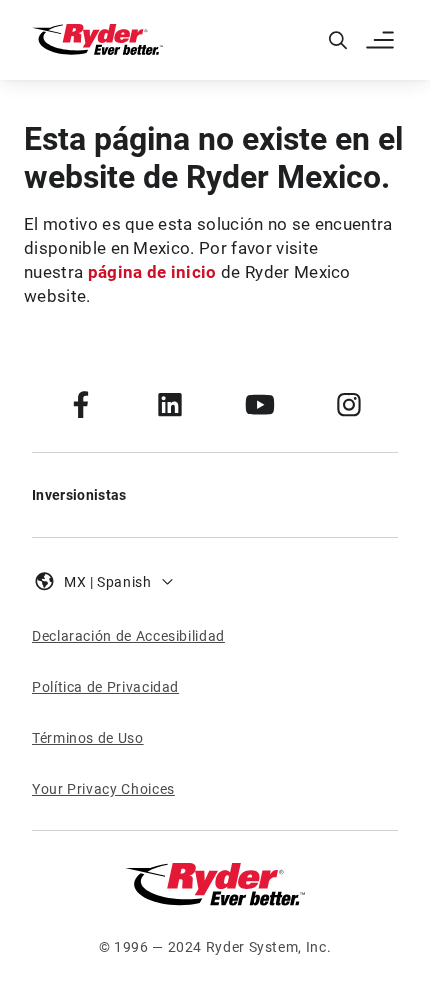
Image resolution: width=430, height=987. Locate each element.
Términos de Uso (88, 738)
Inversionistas (79, 495)
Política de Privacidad (105, 687)
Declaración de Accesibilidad (128, 636)
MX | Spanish (108, 582)
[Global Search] (338, 40)
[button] (382, 40)
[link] (81, 404)
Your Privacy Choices (103, 789)
